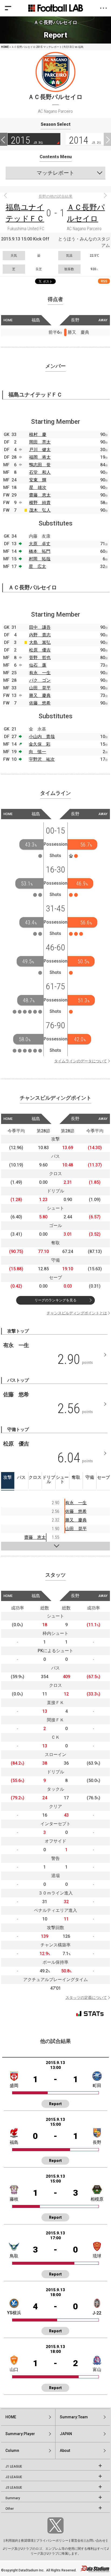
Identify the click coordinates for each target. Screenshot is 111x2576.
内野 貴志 (40, 635)
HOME (5, 47)
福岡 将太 (40, 457)
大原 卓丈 (40, 544)
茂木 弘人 (40, 510)
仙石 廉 (38, 665)
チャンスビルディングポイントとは (77, 1313)
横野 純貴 (40, 503)
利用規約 (12, 2541)
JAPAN (66, 2434)
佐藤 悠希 (40, 703)
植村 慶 (38, 434)
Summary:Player (20, 2434)
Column (12, 2451)
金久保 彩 (40, 744)
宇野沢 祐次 (42, 759)
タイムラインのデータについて (81, 1061)
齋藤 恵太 (40, 495)
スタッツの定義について (86, 1998)
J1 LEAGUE (14, 2466)
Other (10, 2509)
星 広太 (37, 566)
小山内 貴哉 (42, 737)
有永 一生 (40, 673)
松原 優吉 (40, 650)
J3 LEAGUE (14, 2488)
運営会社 (77, 2541)
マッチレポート (55, 173)
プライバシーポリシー (52, 2541)
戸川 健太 (40, 450)
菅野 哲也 (40, 658)
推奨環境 (27, 2541)
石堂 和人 (40, 472)
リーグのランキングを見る (55, 1300)
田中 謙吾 (40, 627)
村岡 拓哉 (40, 559)
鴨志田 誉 (40, 465)
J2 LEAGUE (14, 2477)
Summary (13, 2498)
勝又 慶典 (40, 695)
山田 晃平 (40, 688)
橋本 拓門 (40, 551)
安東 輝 (38, 480)
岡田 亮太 (40, 442)
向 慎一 (37, 752)
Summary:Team (74, 2417)
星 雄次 (38, 487)
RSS (104, 281)
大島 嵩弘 (40, 642)
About (65, 2451)
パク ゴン (40, 680)
